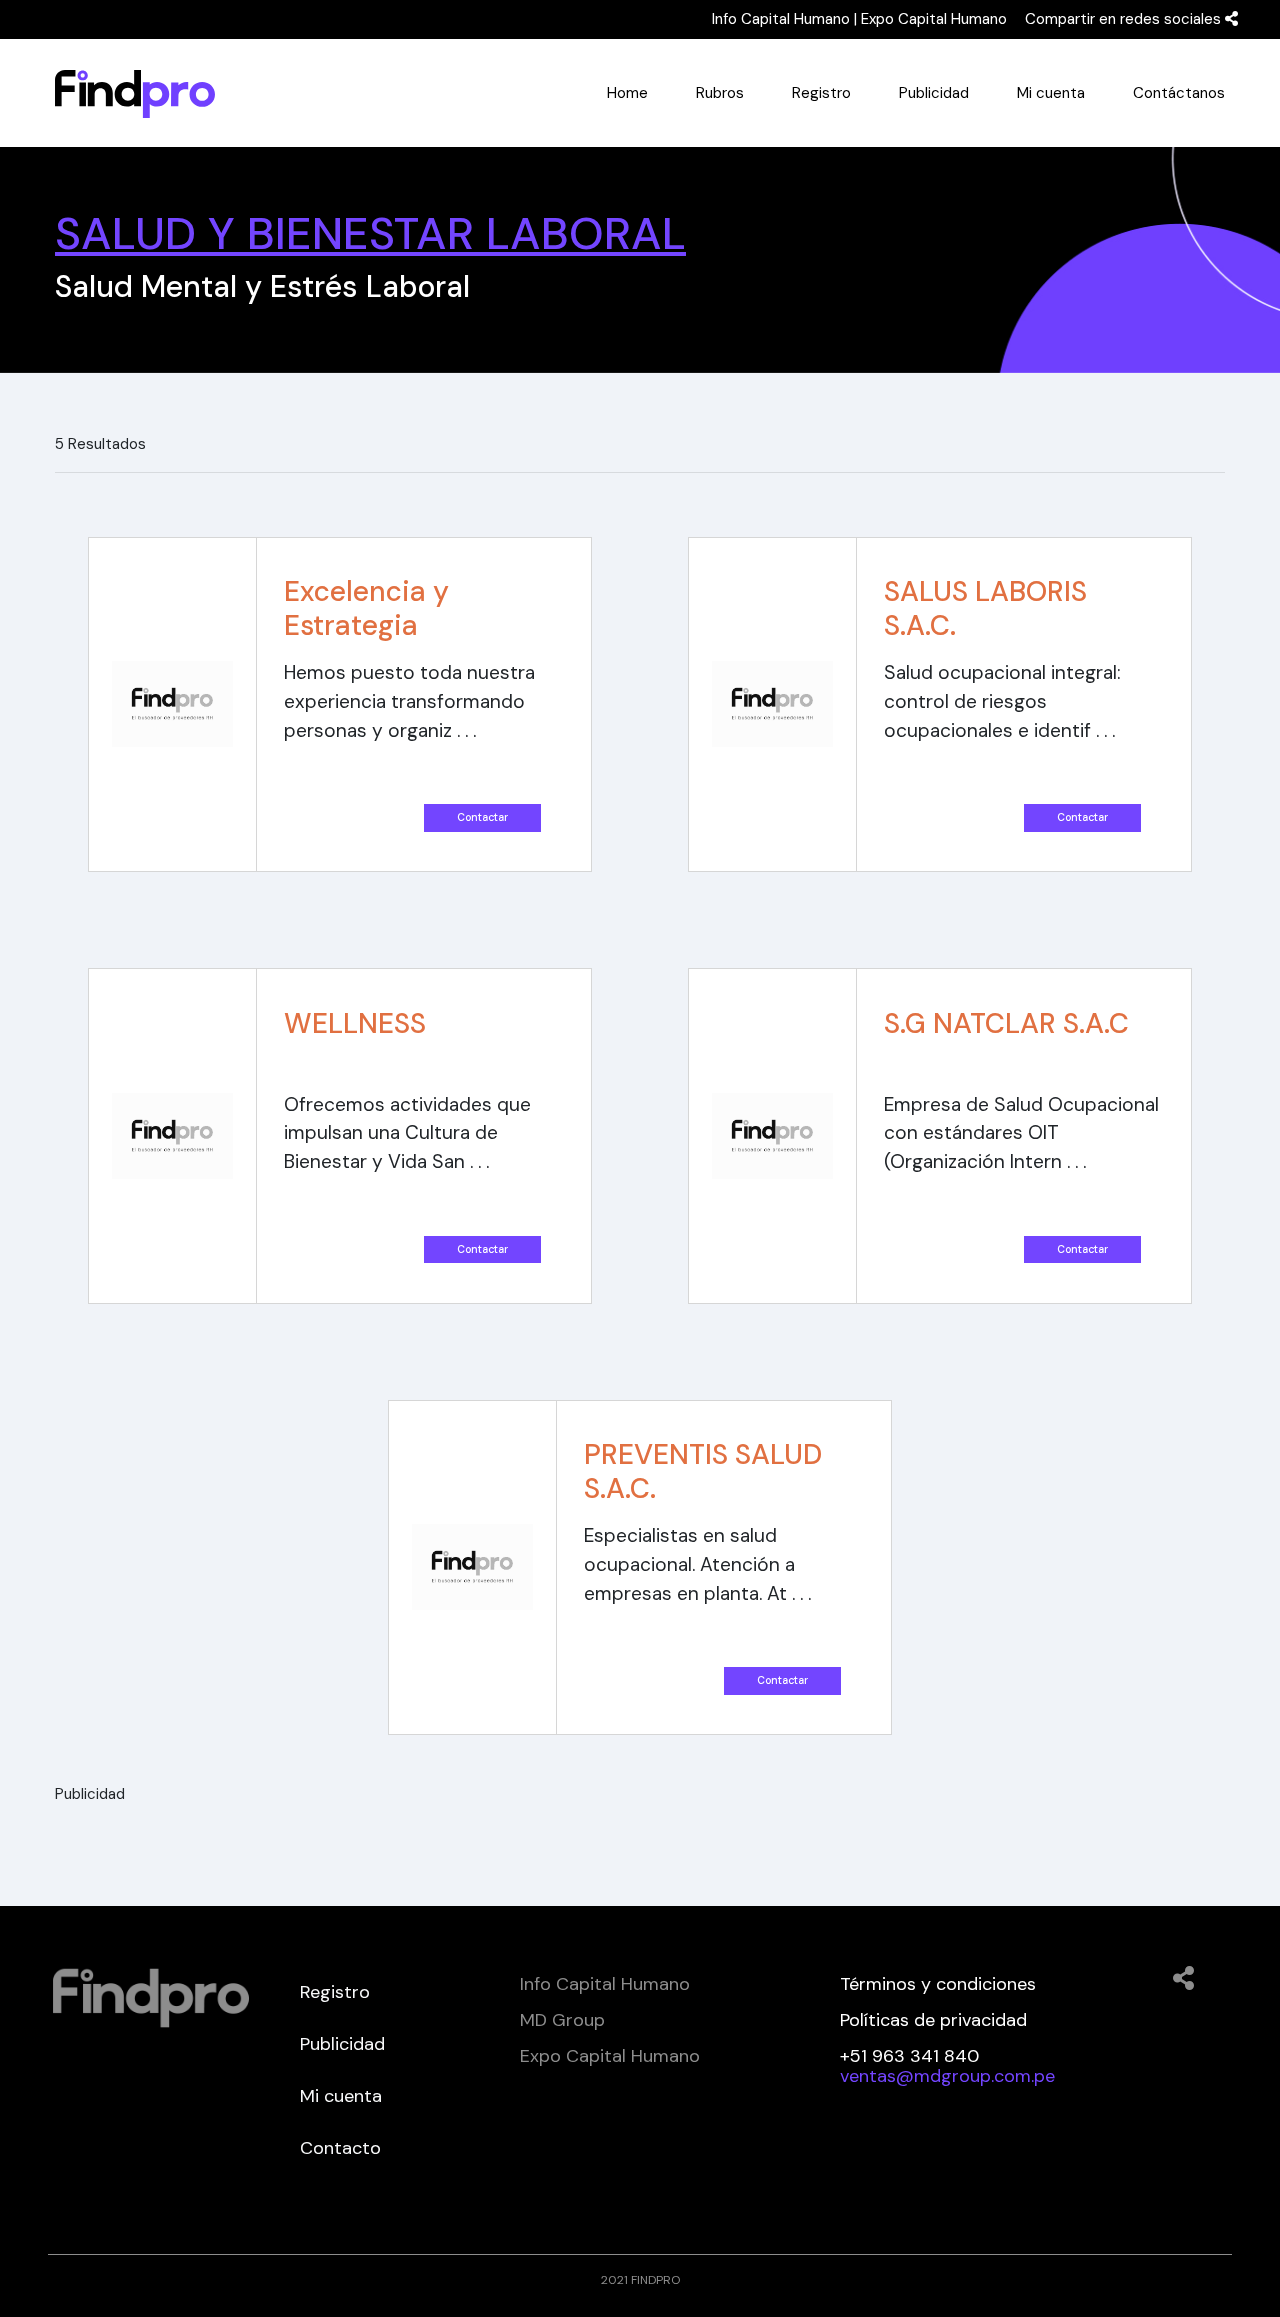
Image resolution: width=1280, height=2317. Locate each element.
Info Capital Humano (781, 19)
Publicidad (934, 93)
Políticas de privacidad (933, 2020)
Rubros (720, 93)
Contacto (340, 2148)
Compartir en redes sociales (1125, 19)
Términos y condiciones (938, 1984)
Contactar (482, 817)
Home (627, 93)
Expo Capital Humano (934, 19)
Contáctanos (1179, 93)
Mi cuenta (1051, 93)
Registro (821, 93)
